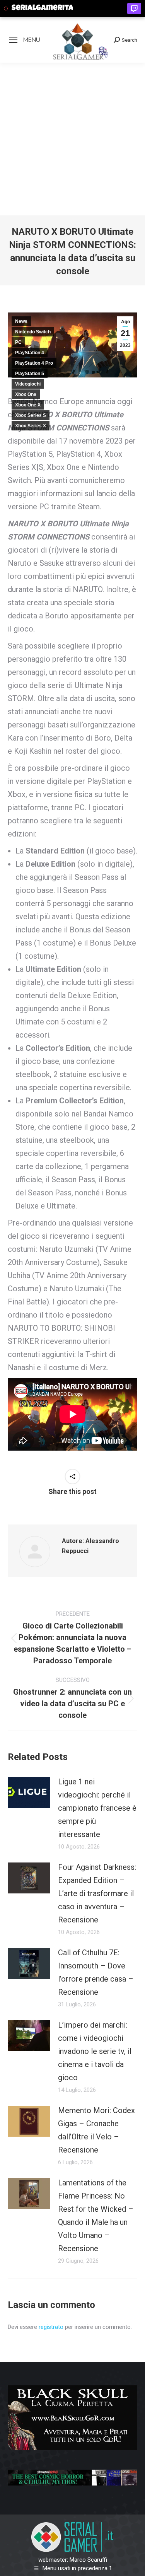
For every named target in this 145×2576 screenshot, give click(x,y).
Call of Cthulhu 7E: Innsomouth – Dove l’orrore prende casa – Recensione (96, 1972)
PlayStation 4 (30, 353)
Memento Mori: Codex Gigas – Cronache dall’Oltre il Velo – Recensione (96, 2130)
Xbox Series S (31, 415)
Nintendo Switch (33, 332)
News (21, 321)
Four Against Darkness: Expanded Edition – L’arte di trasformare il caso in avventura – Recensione (97, 1893)
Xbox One (26, 394)
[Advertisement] (72, 139)
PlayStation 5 (30, 374)
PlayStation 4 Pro (34, 363)
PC (18, 342)
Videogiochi (28, 384)
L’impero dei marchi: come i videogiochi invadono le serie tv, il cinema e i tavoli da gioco (95, 2051)
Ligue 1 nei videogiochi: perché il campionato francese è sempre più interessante (97, 1808)
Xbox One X (28, 405)
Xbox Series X (31, 426)
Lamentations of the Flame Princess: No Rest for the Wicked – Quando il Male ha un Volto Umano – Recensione (96, 2216)
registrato (51, 2327)
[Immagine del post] (29, 1792)
